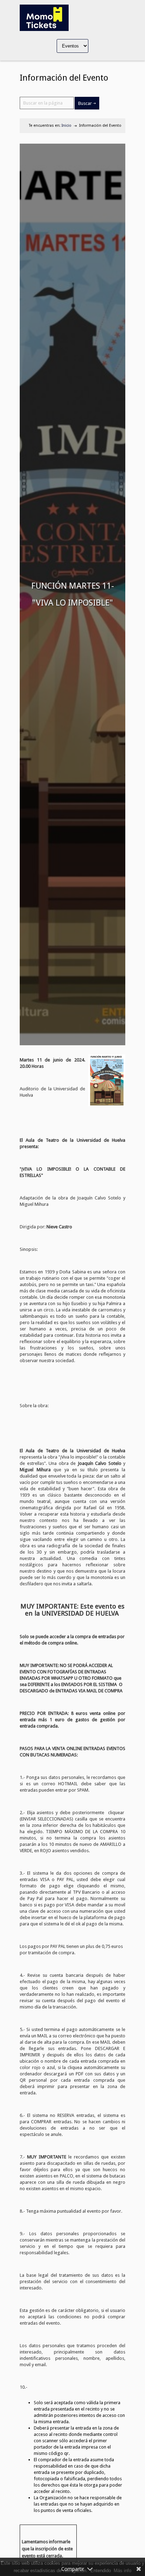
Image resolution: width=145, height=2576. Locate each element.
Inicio (67, 126)
